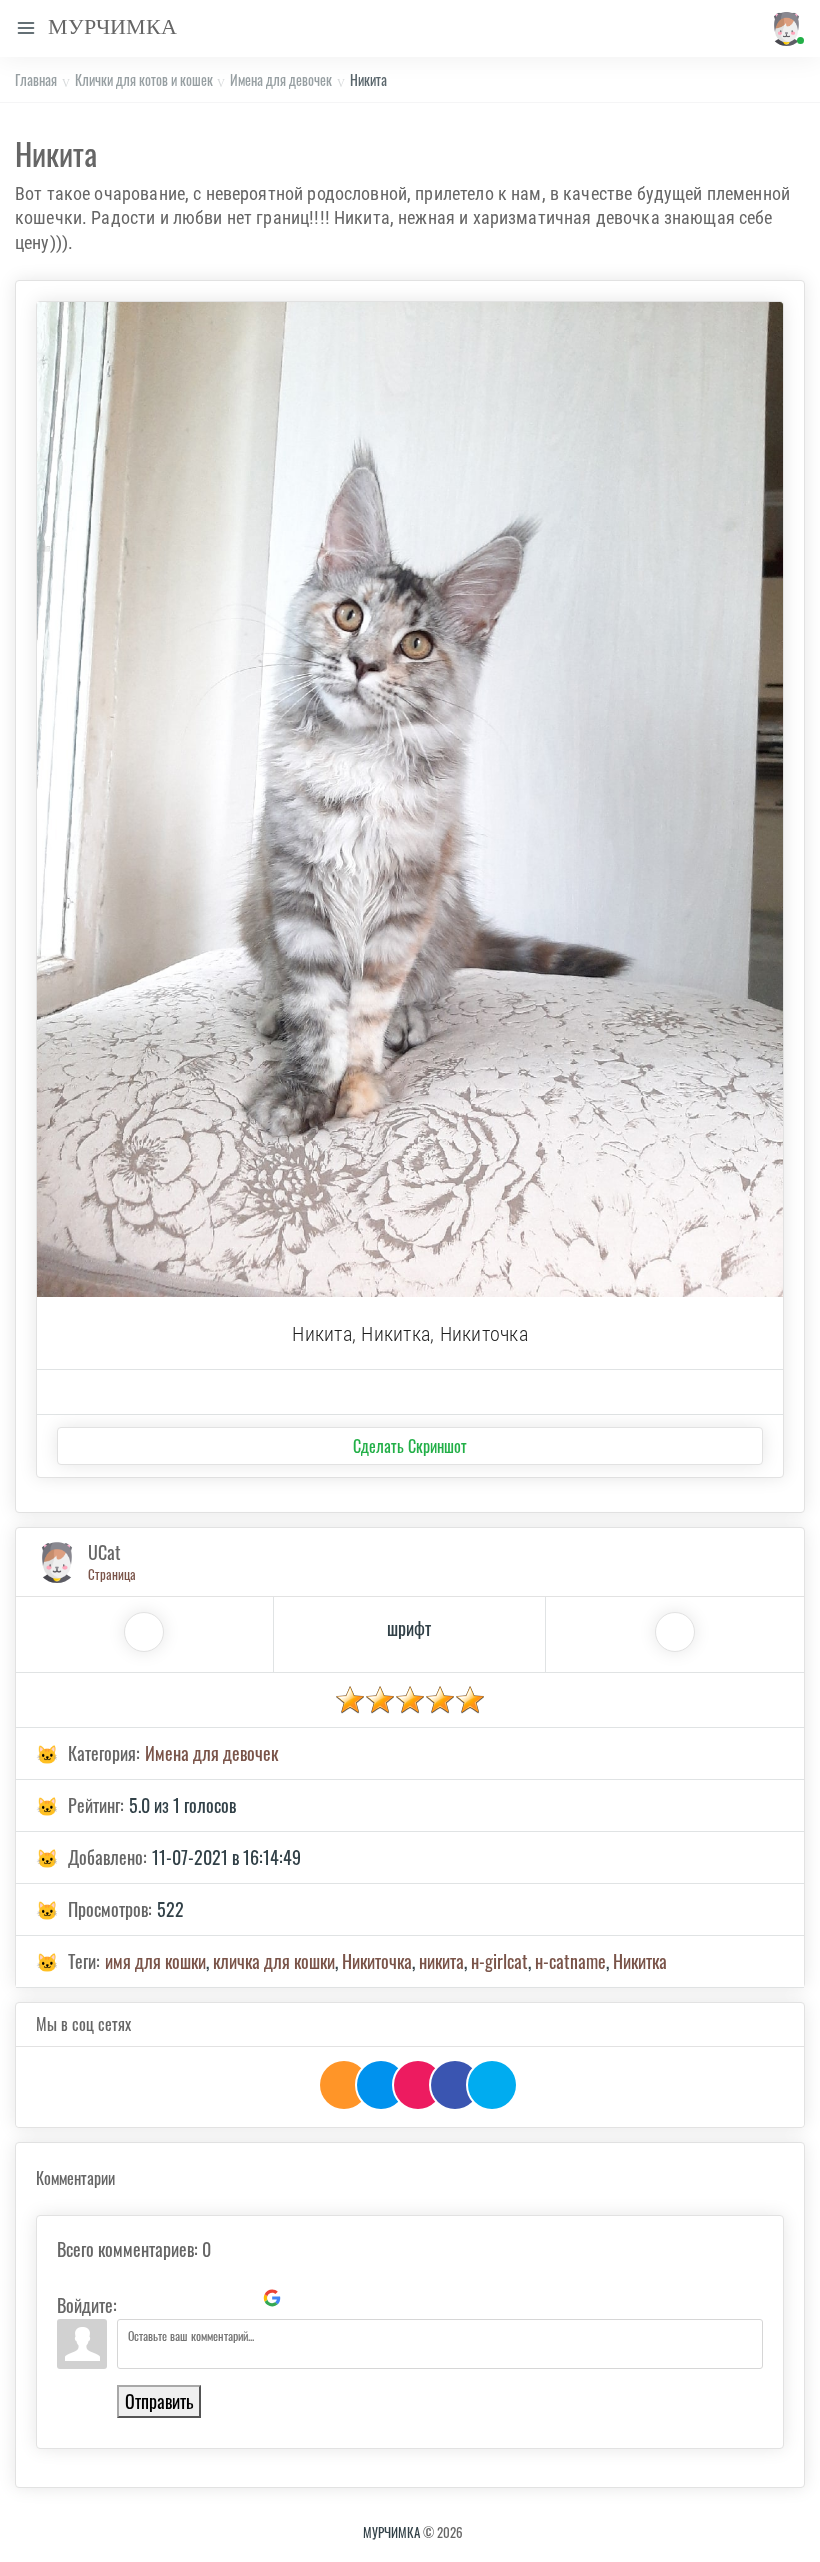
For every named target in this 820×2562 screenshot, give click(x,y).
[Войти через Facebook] (204, 2298)
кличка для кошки (274, 1961)
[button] (783, 28)
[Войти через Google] (272, 2298)
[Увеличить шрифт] (144, 1632)
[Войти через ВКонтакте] (170, 2298)
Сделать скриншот (410, 1446)
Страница (112, 1574)
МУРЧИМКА (391, 2532)
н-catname (570, 1961)
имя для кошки (155, 1961)
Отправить (159, 2401)
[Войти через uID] (136, 2298)
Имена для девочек (281, 79)
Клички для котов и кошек (144, 79)
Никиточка (377, 1961)
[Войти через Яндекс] (238, 2298)
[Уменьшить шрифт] (675, 1632)
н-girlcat (499, 1961)
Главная (36, 79)
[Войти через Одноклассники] (306, 2298)
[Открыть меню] (26, 28)
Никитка (640, 1961)
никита (441, 1961)
